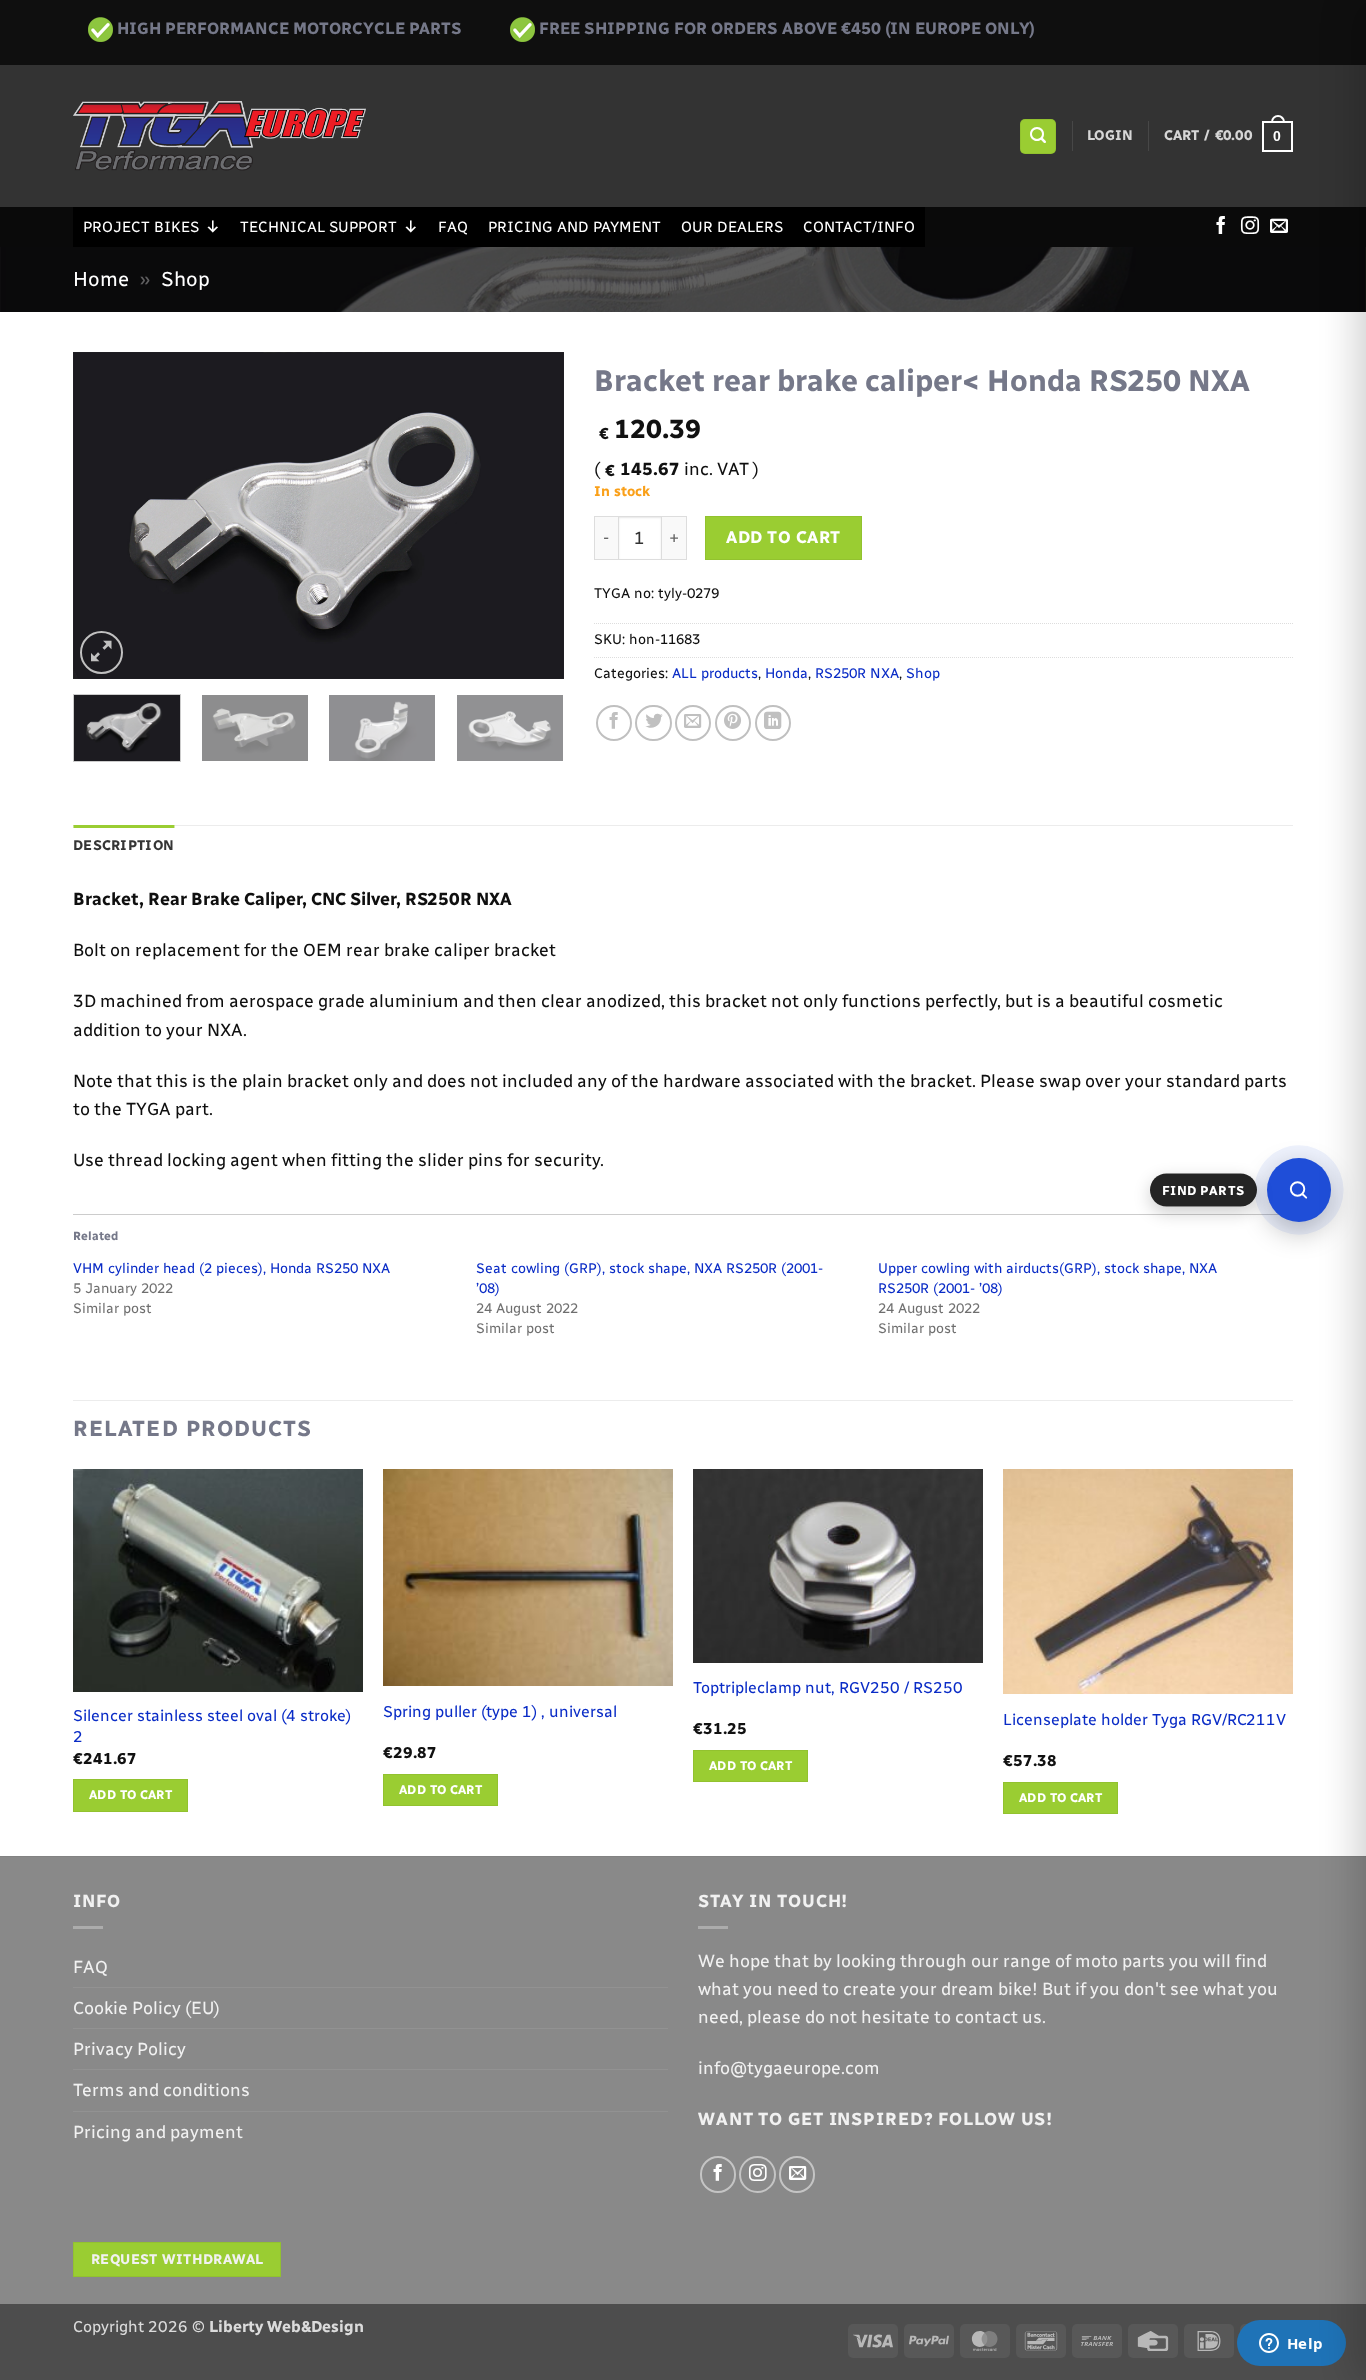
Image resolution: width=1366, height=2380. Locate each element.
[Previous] (108, 515)
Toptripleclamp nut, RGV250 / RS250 (828, 1687)
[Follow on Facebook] (1221, 227)
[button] (1037, 137)
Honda (786, 673)
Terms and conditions (161, 2089)
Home (101, 279)
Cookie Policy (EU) (146, 2007)
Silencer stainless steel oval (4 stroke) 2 (212, 1726)
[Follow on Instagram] (1250, 227)
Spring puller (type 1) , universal (500, 1711)
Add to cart (783, 537)
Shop (185, 279)
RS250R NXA (857, 673)
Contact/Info (859, 227)
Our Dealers (732, 227)
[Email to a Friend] (693, 723)
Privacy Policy (129, 2048)
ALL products (715, 673)
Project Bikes (141, 227)
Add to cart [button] (130, 1794)
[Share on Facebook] (614, 723)
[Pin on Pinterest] (733, 723)
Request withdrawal (177, 2259)
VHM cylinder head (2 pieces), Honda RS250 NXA (231, 1268)
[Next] (529, 515)
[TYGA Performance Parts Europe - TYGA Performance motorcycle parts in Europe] (219, 136)
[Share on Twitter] (653, 723)
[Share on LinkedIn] (773, 723)
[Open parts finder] (1299, 1190)
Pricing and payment (574, 227)
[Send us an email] (1279, 227)
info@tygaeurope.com (789, 2067)
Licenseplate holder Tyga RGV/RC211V (1144, 1719)
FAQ (453, 227)
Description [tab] (123, 845)
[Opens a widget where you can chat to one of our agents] (1291, 2345)
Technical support (318, 227)
